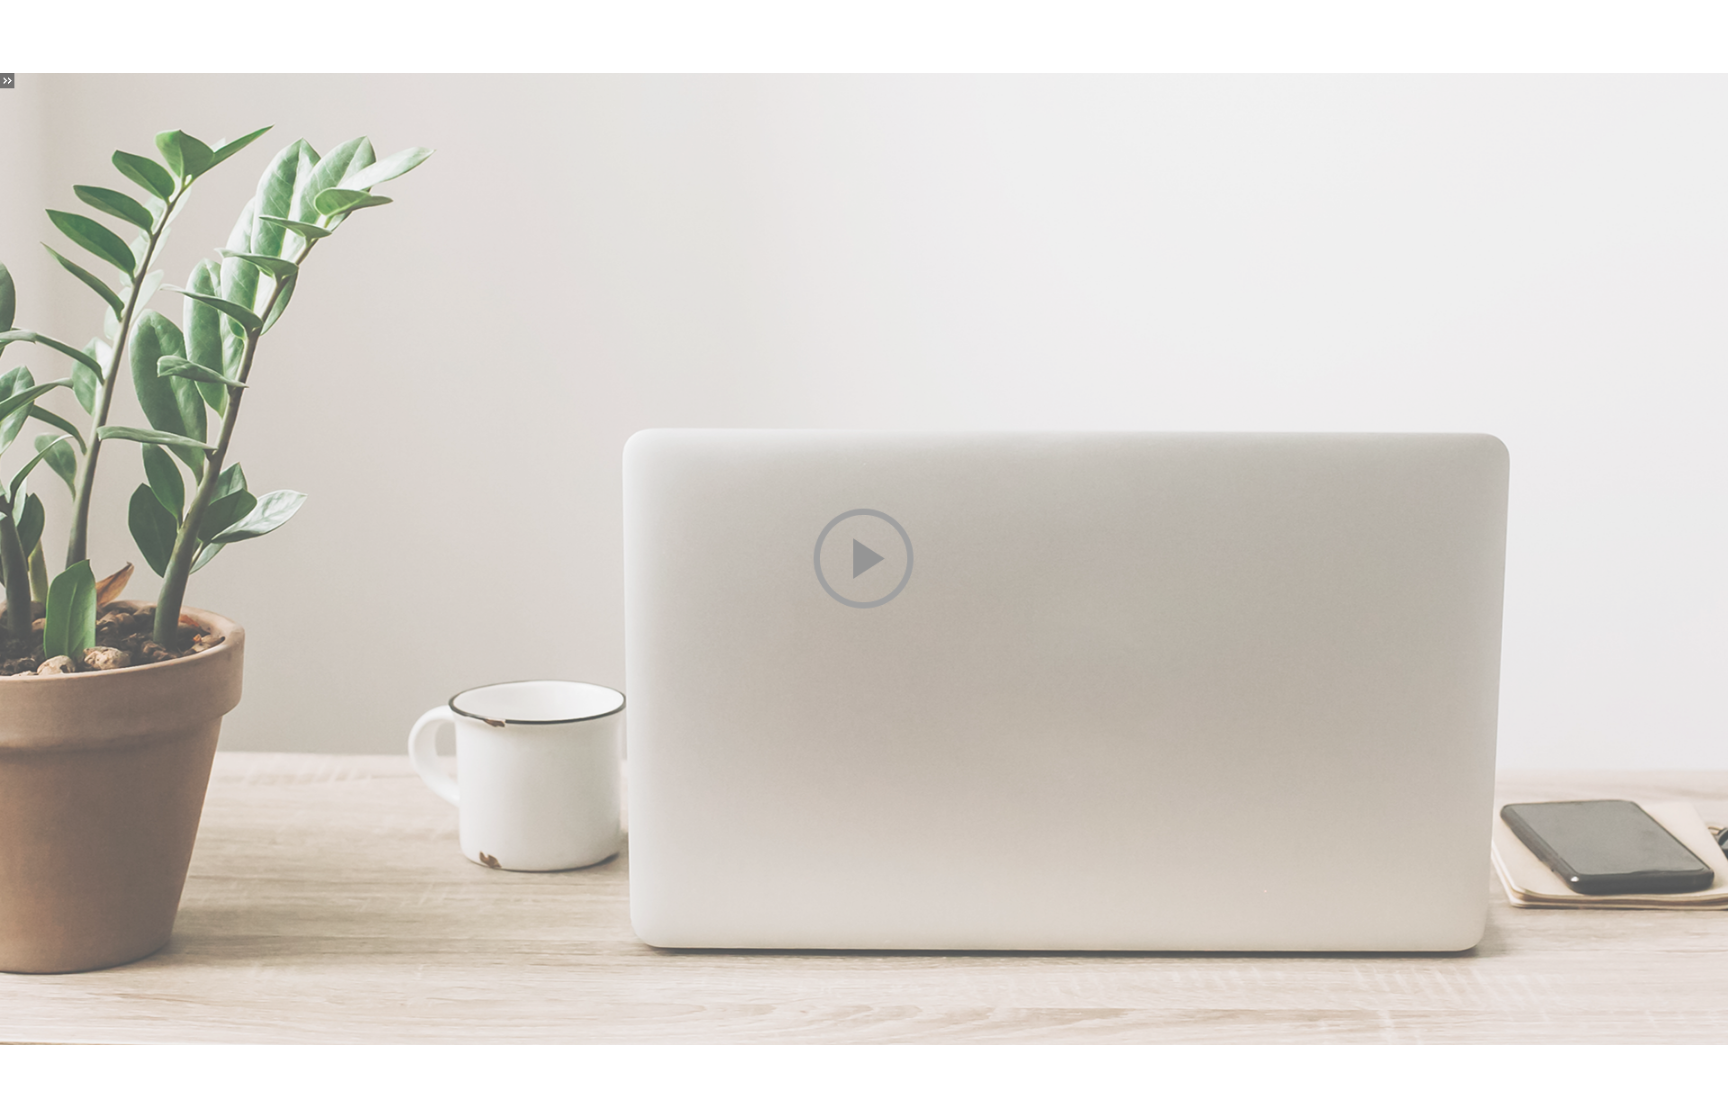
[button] (864, 559)
